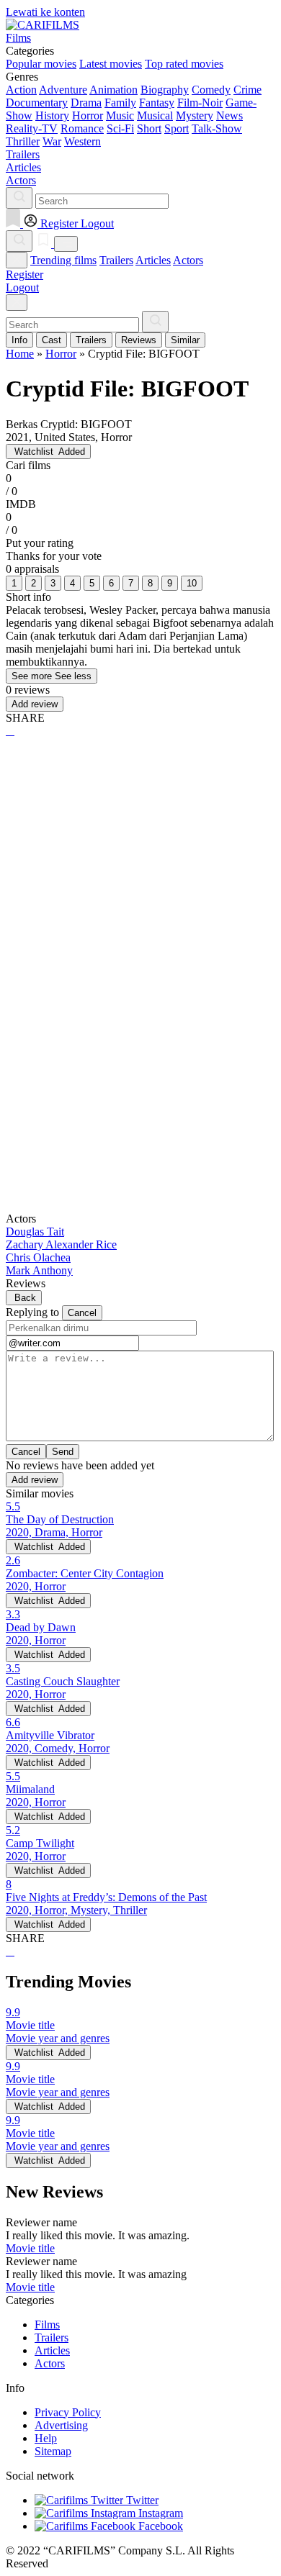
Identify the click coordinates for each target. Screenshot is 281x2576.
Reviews (139, 340)
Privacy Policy (68, 2412)
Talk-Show (217, 128)
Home (20, 354)
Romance (82, 128)
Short (149, 128)
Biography (165, 90)
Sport (177, 128)
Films (47, 2325)
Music (120, 115)
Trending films (63, 260)
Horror (88, 115)
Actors (188, 260)
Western (82, 141)
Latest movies (111, 64)
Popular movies (41, 64)
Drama (86, 103)
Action (21, 90)
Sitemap (53, 2451)
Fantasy (157, 103)
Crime (247, 90)
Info (19, 340)
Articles (153, 260)
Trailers (116, 260)
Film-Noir (200, 103)
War (52, 141)
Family (120, 103)
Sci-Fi (120, 128)
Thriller (23, 141)
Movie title (30, 2248)
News (229, 115)
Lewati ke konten (45, 12)
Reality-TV (32, 128)
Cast (52, 340)
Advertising (61, 2425)
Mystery (195, 115)
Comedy (211, 90)
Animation (113, 90)
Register (24, 275)
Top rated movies (184, 64)
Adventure (63, 90)
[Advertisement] (140, 901)
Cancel (82, 1313)
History (52, 115)
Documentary (37, 103)
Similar (185, 340)
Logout (22, 287)
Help (46, 2438)
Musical (155, 115)
